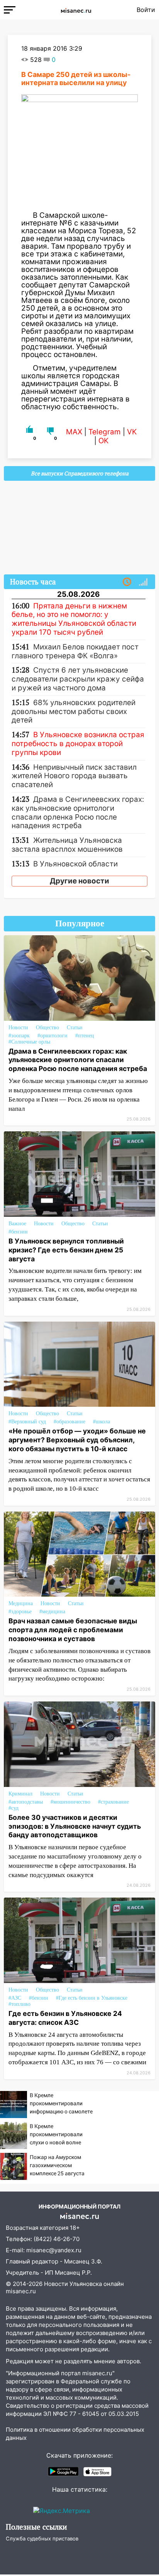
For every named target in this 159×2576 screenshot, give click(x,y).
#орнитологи (52, 1036)
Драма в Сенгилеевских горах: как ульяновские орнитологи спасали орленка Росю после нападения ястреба (78, 1060)
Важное (17, 1224)
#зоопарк (19, 1036)
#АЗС (15, 1998)
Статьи (75, 1027)
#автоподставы (26, 1802)
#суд (14, 1808)
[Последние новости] (127, 582)
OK (103, 441)
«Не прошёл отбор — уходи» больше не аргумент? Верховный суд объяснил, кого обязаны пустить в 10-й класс (77, 1440)
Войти (146, 10)
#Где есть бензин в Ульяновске (92, 1998)
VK (132, 432)
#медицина (52, 1612)
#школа (101, 1422)
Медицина (21, 1603)
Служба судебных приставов (42, 2538)
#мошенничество (70, 1802)
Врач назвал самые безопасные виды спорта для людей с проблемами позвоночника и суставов (73, 1630)
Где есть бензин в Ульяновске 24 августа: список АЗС (65, 2018)
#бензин (18, 1232)
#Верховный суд (27, 1422)
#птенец (85, 1036)
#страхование (113, 1802)
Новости (18, 1027)
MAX (74, 432)
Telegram (105, 432)
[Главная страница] (76, 10)
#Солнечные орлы (29, 1042)
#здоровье (20, 1612)
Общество (47, 1027)
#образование (69, 1422)
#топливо (19, 2004)
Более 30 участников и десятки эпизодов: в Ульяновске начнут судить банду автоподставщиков (75, 1826)
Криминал (20, 1794)
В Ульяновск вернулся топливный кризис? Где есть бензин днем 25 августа (66, 1250)
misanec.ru (21, 2291)
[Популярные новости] (143, 582)
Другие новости (79, 881)
